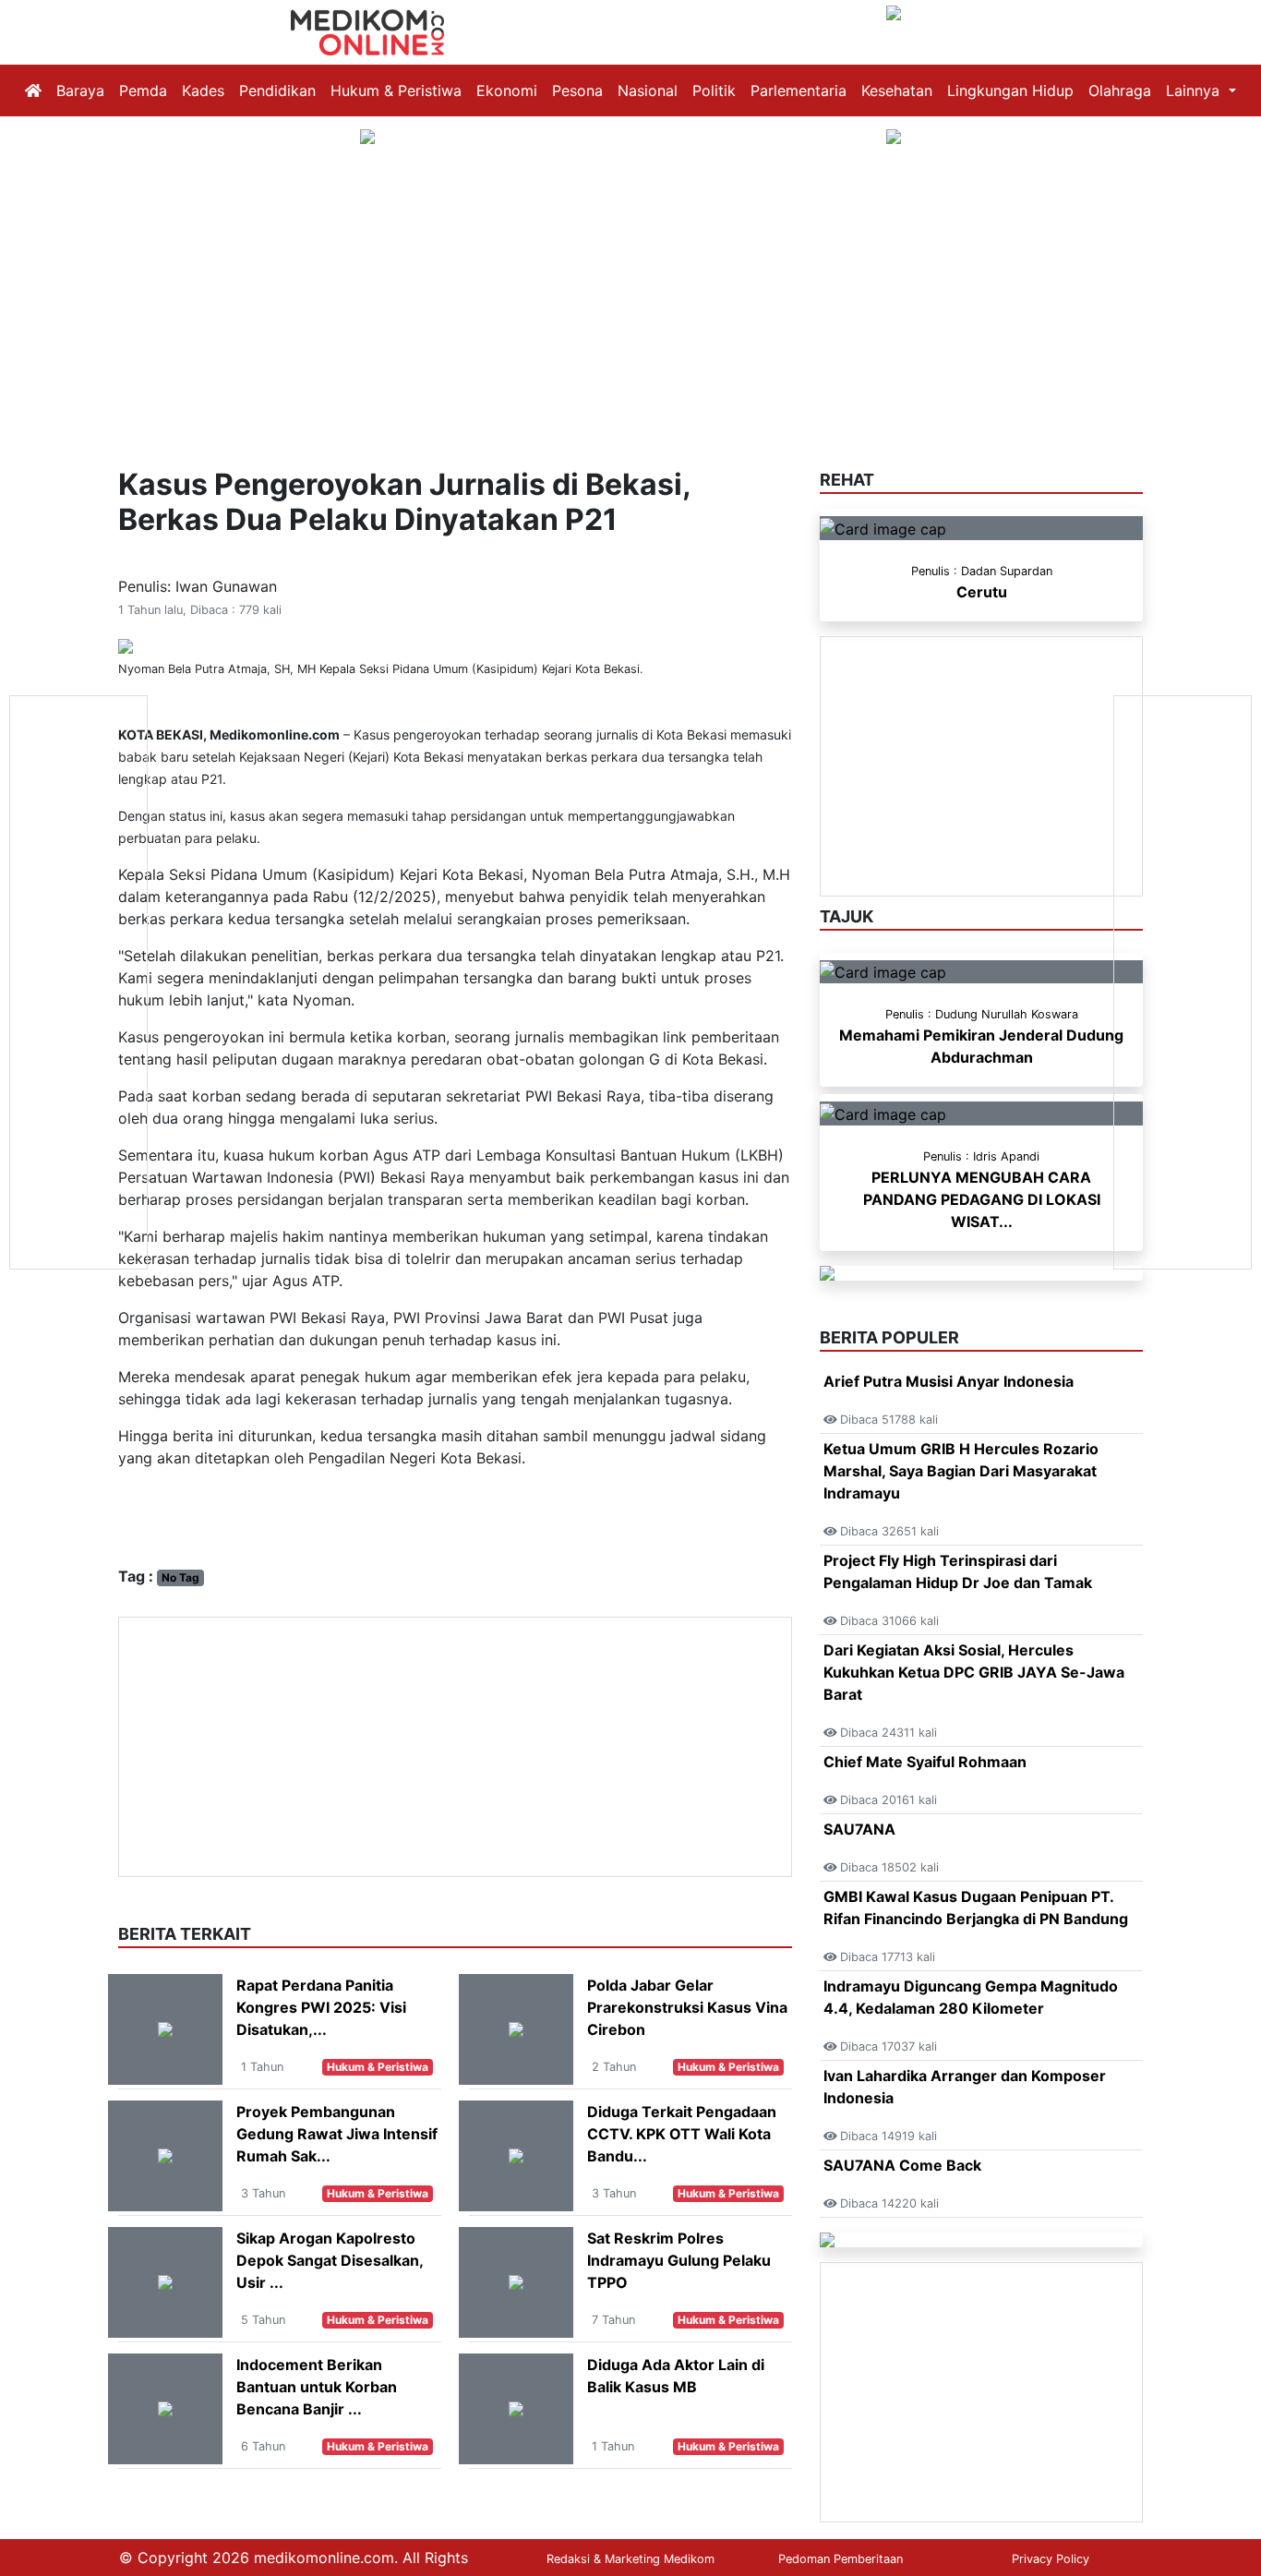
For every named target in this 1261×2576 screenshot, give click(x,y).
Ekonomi (507, 90)
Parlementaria (799, 90)
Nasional (648, 90)
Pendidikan (277, 90)
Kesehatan (897, 90)
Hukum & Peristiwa (396, 90)
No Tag (180, 1577)
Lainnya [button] (1195, 90)
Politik (714, 90)
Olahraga (1120, 90)
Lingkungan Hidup (1010, 90)
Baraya (80, 90)
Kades (203, 90)
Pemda (143, 90)
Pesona (577, 90)
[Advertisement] (630, 284)
